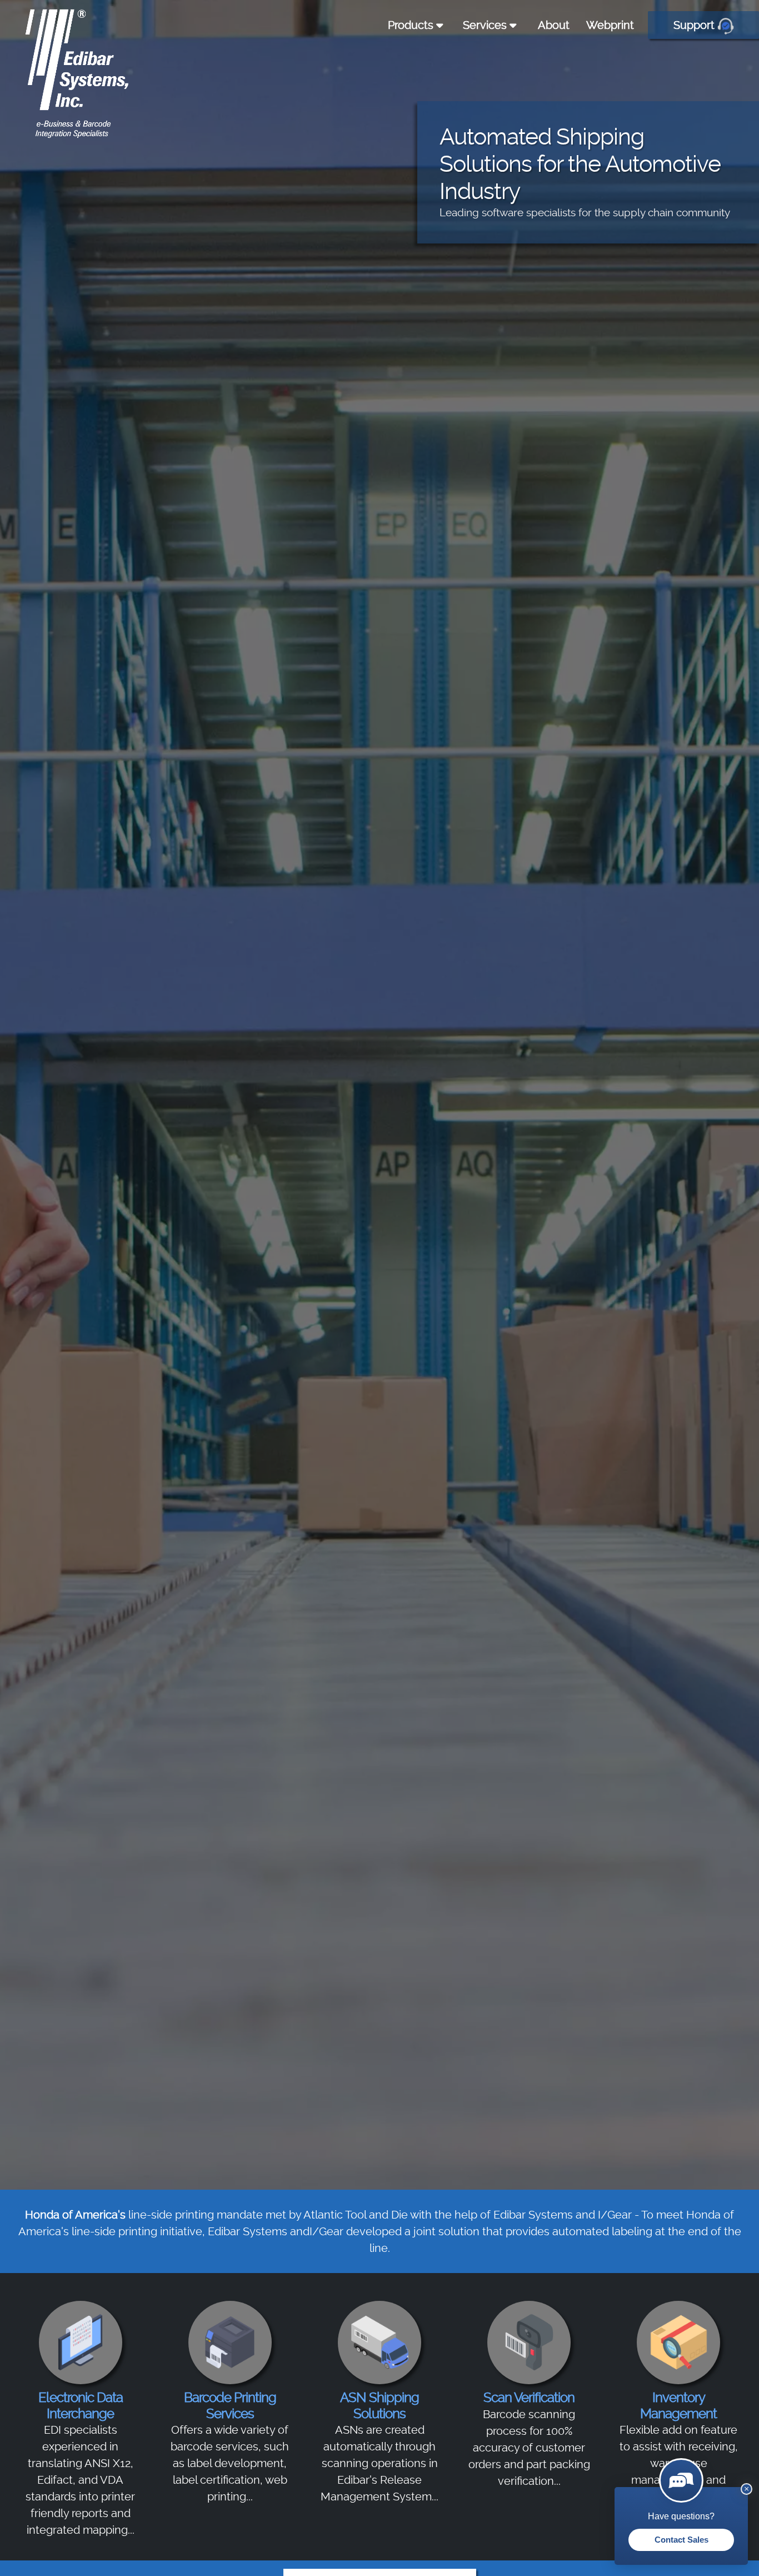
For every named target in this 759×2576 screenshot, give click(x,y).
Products (412, 25)
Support (695, 25)
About (554, 25)
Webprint (610, 25)
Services (486, 25)
